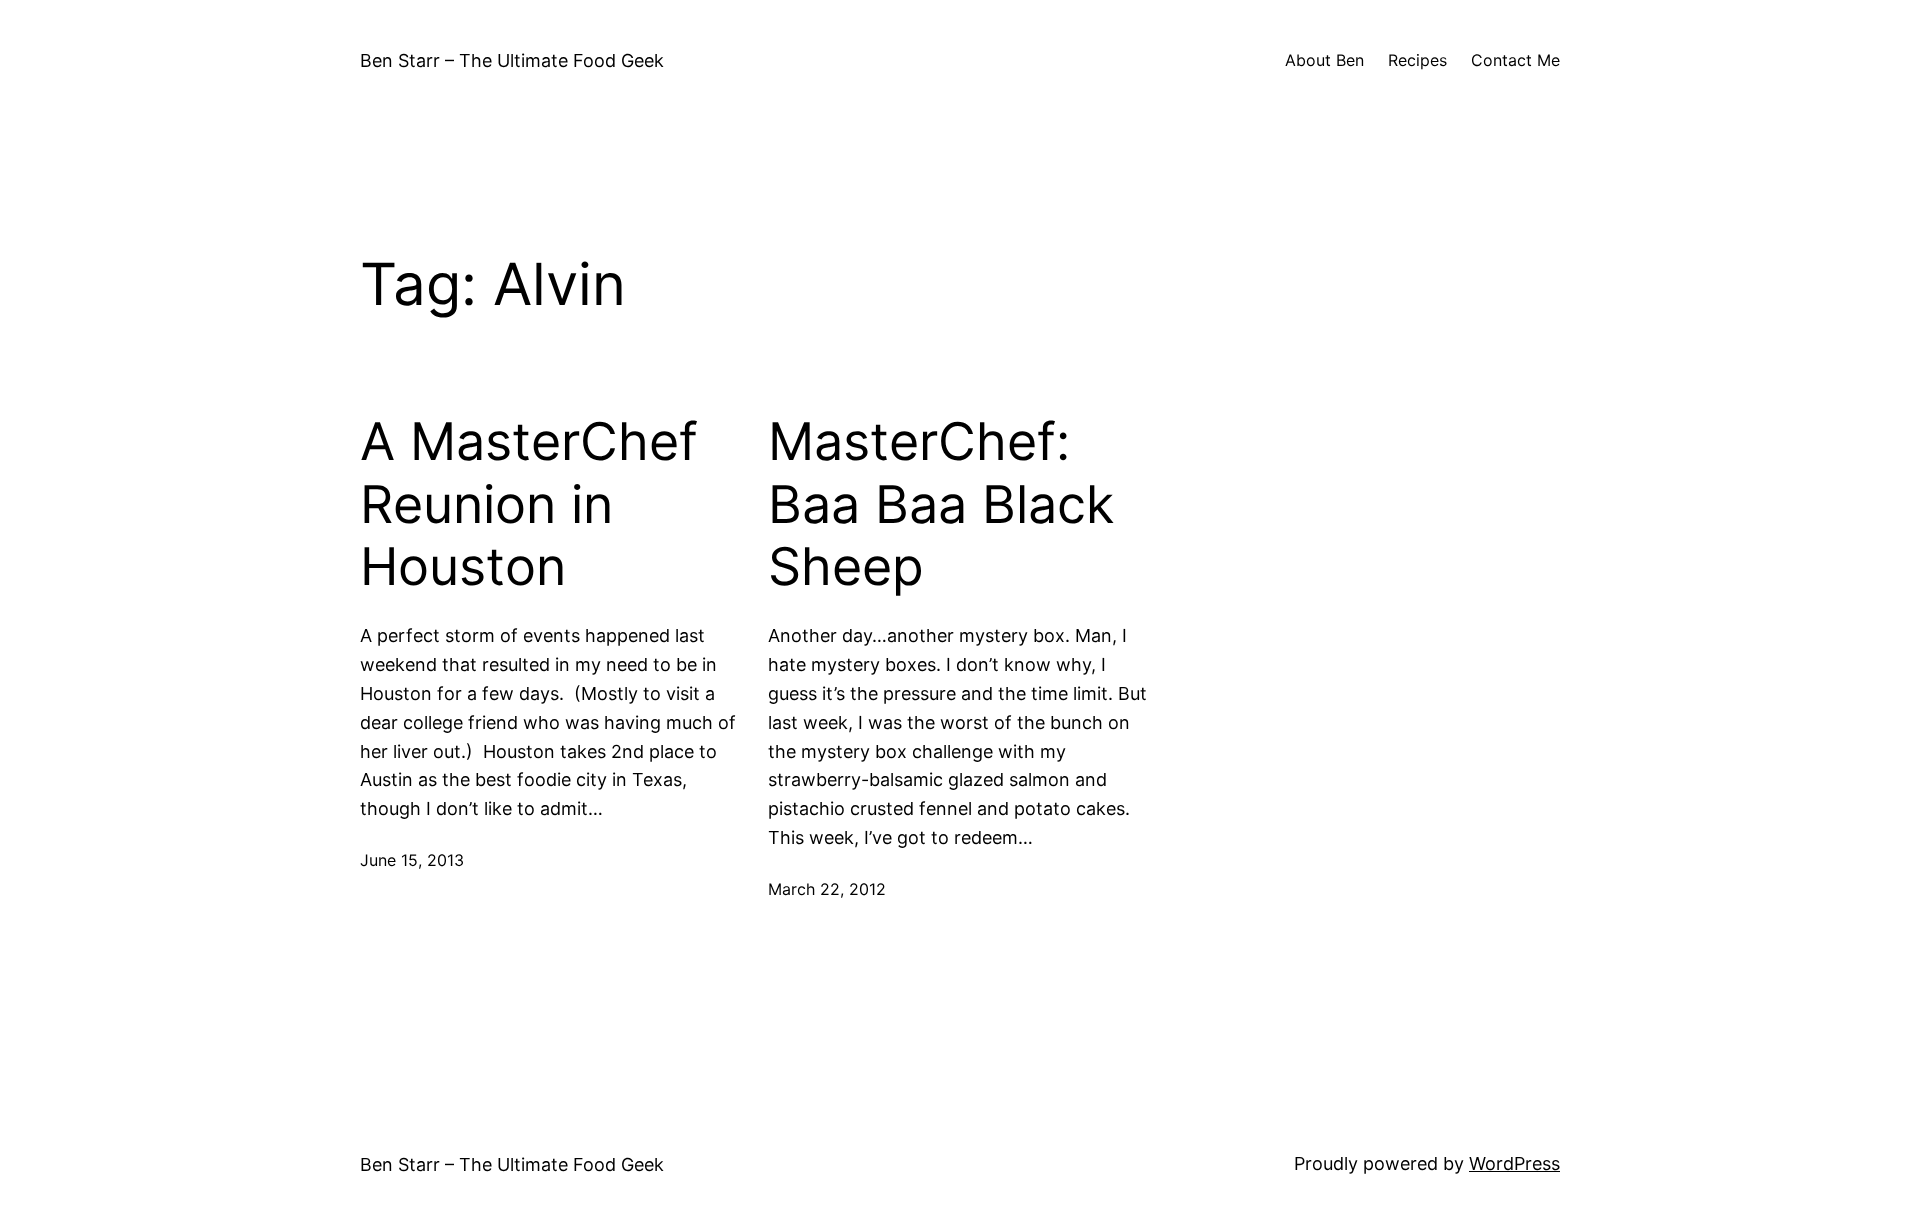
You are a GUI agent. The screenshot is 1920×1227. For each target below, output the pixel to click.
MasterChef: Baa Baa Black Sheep (941, 504)
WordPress (1514, 1163)
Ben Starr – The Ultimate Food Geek (512, 60)
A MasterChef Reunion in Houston (529, 504)
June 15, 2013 (412, 860)
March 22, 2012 (827, 889)
